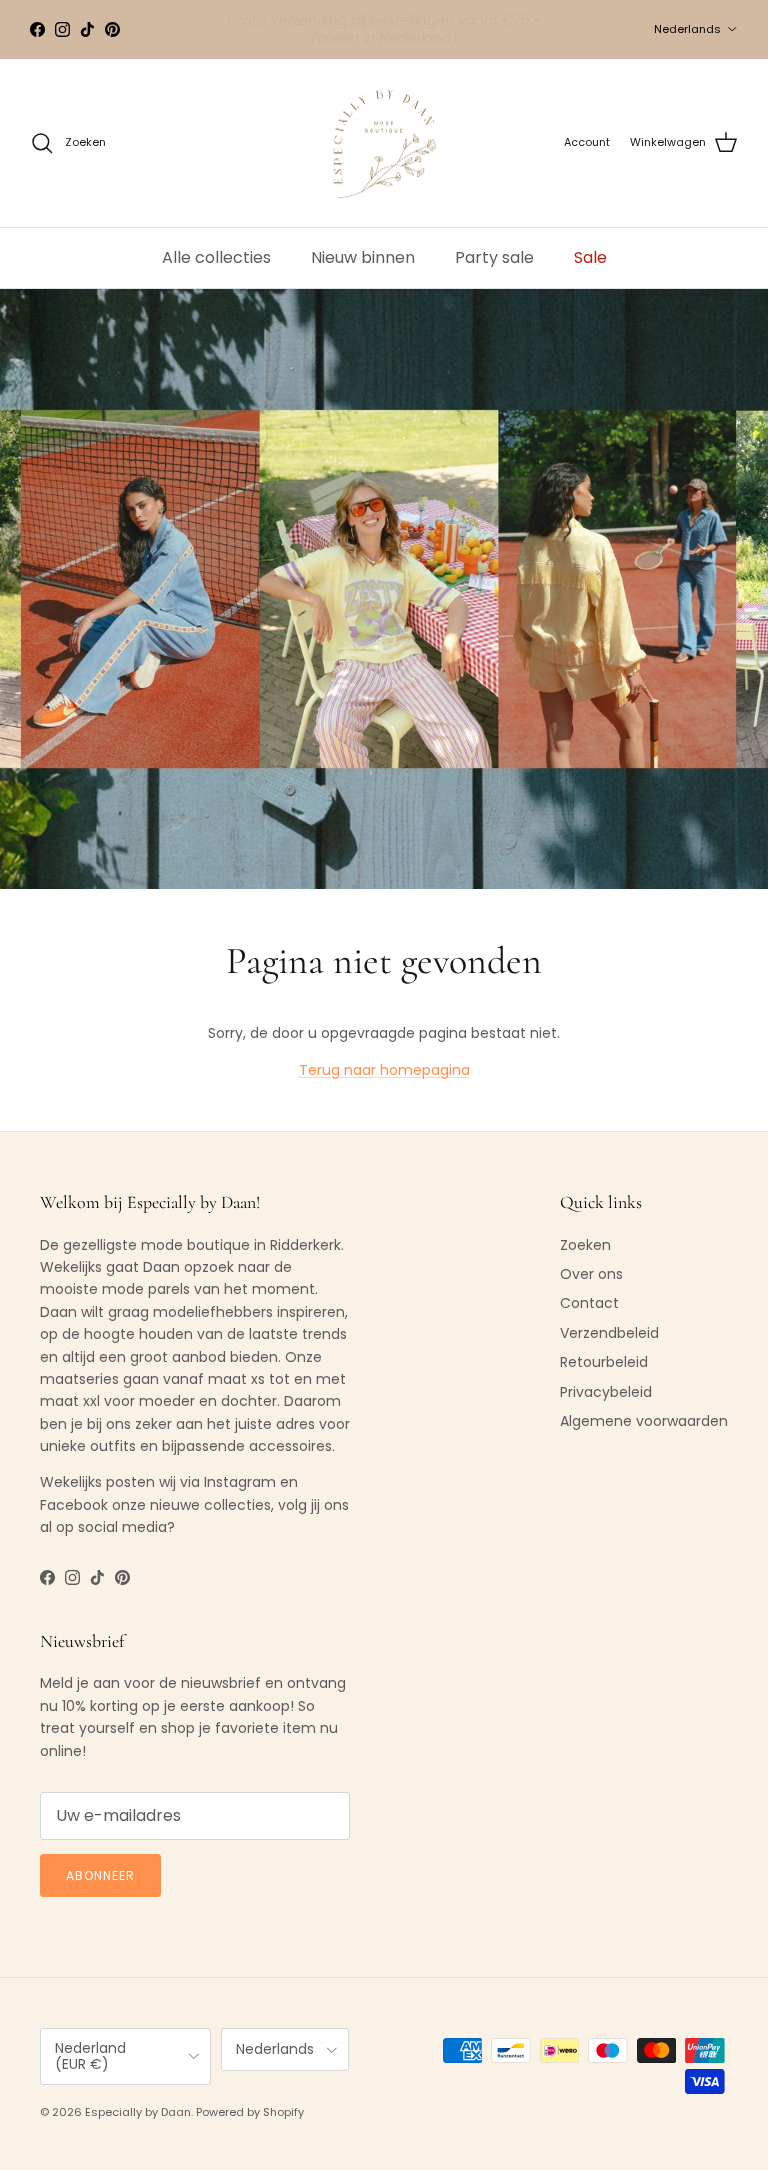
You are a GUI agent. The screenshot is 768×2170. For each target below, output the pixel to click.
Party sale (494, 257)
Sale (590, 257)
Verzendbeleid (609, 1333)
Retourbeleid (604, 1362)
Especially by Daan (138, 2112)
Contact (589, 1303)
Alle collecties (216, 257)
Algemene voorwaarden (644, 1421)
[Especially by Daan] (384, 143)
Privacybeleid (606, 1392)
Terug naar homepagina (384, 1070)
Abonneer (100, 1875)
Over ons (591, 1274)
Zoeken (585, 1245)
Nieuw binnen (363, 257)
